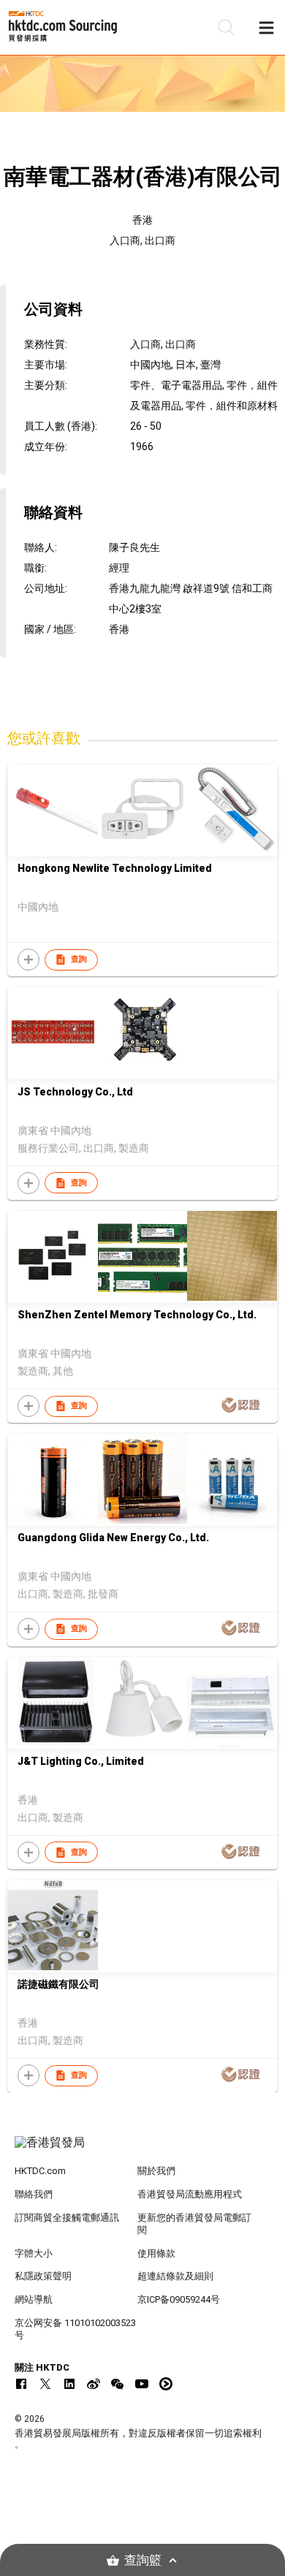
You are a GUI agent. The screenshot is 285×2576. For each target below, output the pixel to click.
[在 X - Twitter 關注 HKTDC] (45, 2384)
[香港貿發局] (143, 2150)
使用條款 (156, 2253)
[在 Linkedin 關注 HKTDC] (69, 2384)
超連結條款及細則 (175, 2276)
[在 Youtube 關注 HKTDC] (142, 2384)
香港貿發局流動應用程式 (190, 2194)
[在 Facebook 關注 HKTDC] (21, 2384)
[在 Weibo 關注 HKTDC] (94, 2384)
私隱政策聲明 (43, 2276)
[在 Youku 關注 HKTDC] (166, 2384)
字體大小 (34, 2253)
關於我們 (156, 2171)
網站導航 (34, 2299)
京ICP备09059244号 (179, 2299)
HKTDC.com (40, 2171)
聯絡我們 (34, 2194)
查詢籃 (143, 2560)
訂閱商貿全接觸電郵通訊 (67, 2218)
